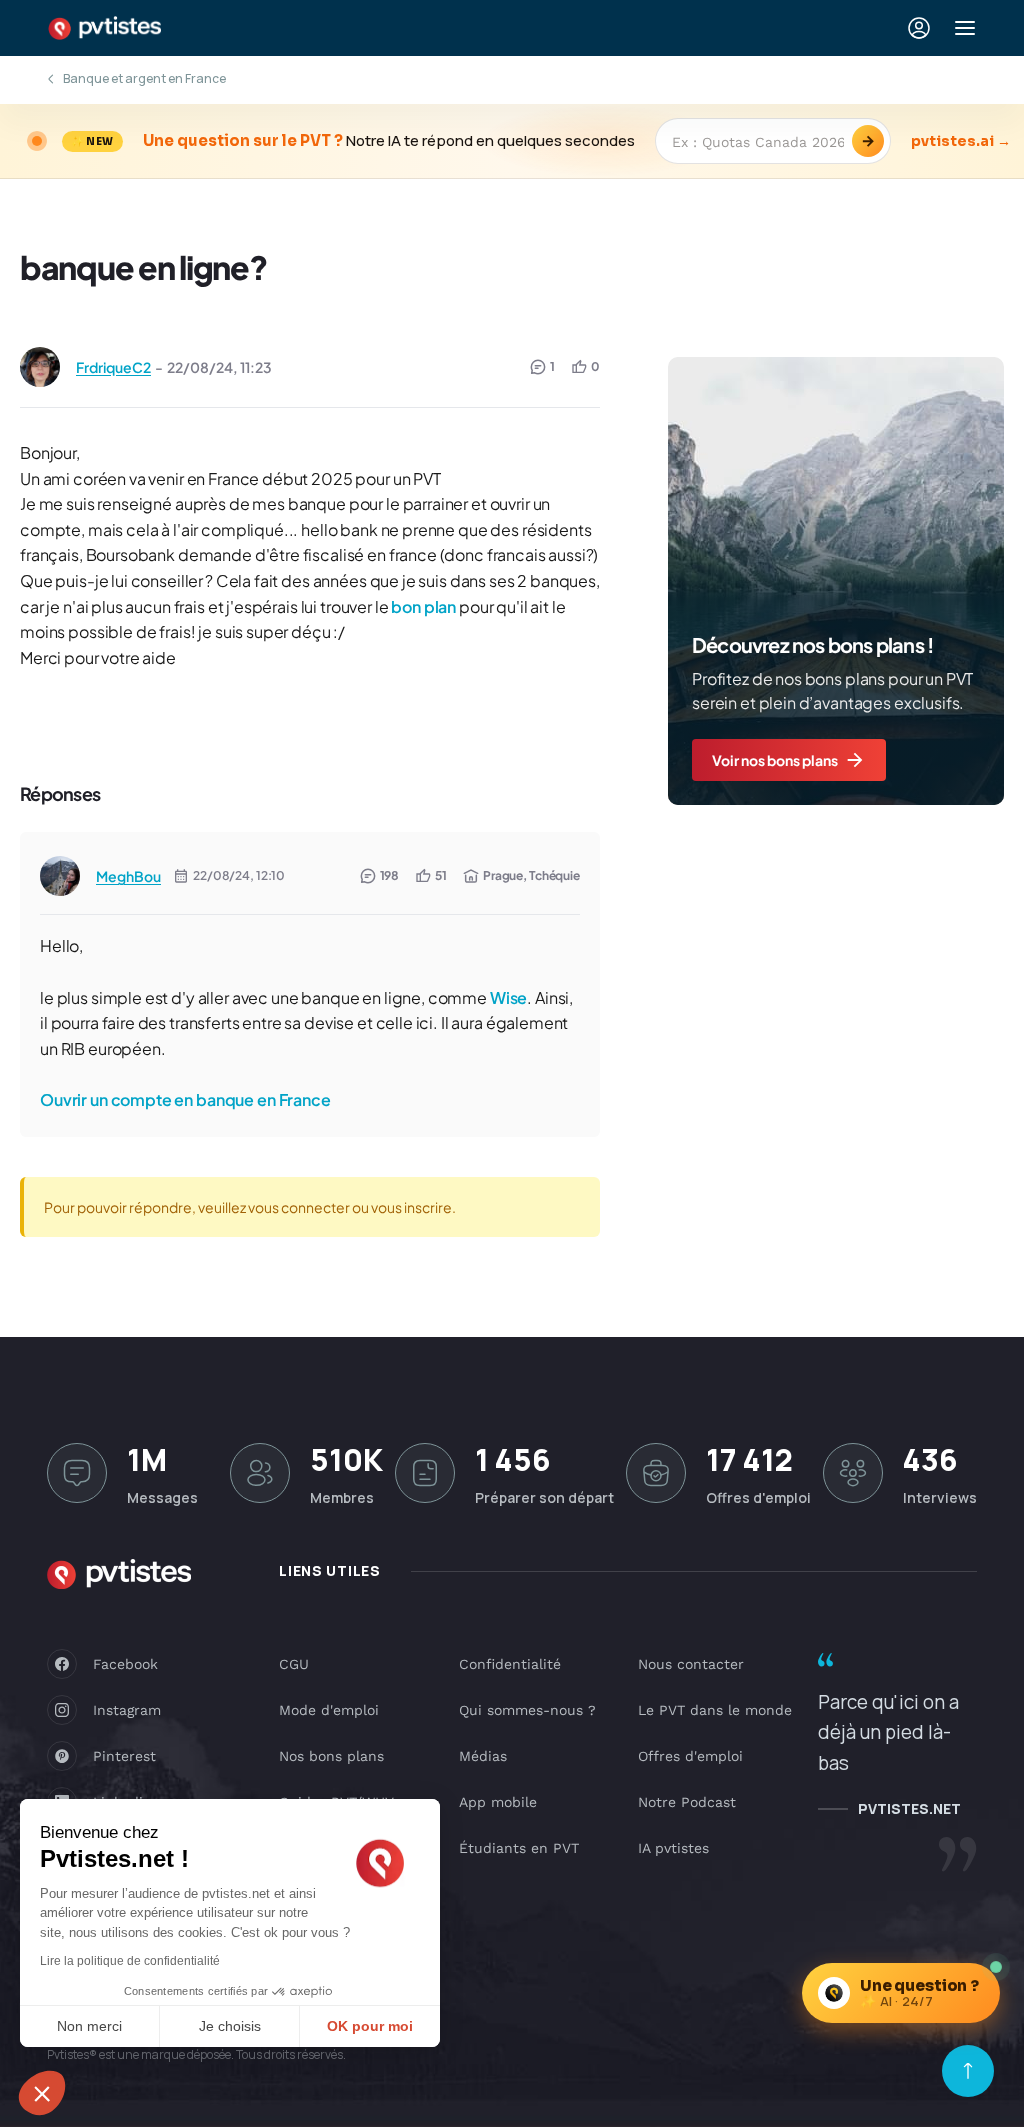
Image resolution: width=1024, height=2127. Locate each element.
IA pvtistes (673, 1848)
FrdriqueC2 (113, 367)
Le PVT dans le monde (715, 1710)
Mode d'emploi (329, 1710)
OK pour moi (370, 2026)
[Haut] (968, 2071)
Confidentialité (510, 1664)
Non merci (89, 2026)
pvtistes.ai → (961, 141)
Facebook (125, 1664)
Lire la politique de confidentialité (130, 1961)
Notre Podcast (687, 1802)
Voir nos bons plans (775, 760)
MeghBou (128, 876)
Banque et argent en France (144, 78)
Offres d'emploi (690, 1756)
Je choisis (230, 2026)
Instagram (127, 1710)
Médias (483, 1756)
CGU (294, 1664)
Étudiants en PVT (519, 1848)
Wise (508, 997)
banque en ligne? (144, 267)
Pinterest (124, 1756)
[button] (42, 2093)
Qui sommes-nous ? (527, 1710)
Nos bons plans (331, 1756)
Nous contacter (691, 1664)
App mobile (498, 1802)
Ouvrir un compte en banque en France (185, 1099)
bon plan (423, 606)
